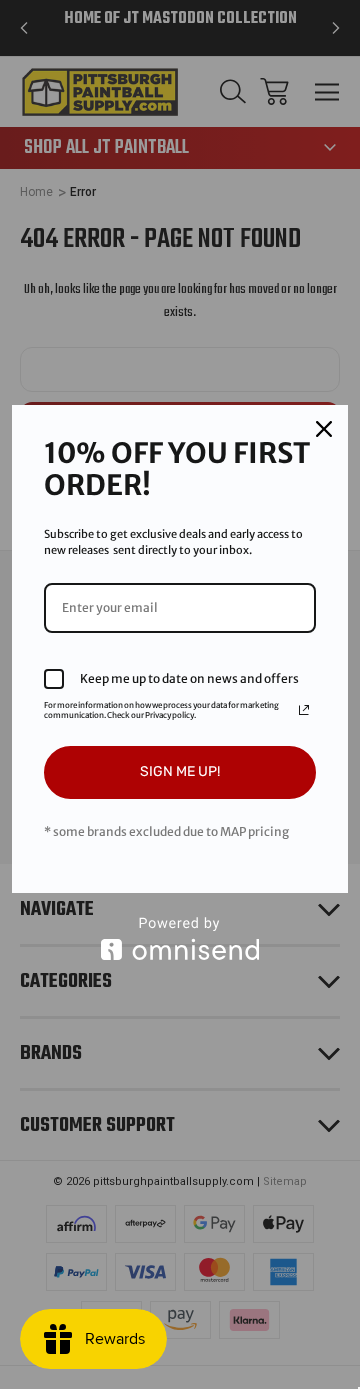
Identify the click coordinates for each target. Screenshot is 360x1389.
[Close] (324, 429)
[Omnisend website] (180, 938)
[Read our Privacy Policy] (304, 710)
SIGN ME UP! (180, 771)
